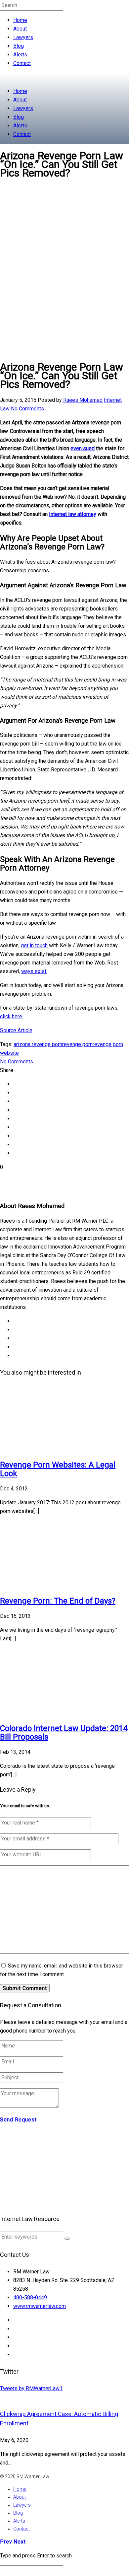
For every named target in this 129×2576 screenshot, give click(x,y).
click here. (12, 1016)
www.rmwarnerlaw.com (40, 2306)
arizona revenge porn (38, 1044)
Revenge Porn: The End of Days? (58, 1601)
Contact (22, 63)
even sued (83, 448)
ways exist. (34, 971)
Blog (19, 46)
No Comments (27, 409)
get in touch (34, 945)
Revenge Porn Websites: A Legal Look (58, 1469)
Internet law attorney (73, 514)
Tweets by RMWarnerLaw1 (31, 2388)
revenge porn (77, 1044)
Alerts (20, 55)
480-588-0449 (30, 2297)
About (20, 29)
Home (20, 20)
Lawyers (23, 37)
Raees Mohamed (83, 400)
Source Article (16, 1030)
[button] (67, 2239)
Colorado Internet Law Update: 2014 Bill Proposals (64, 1733)
